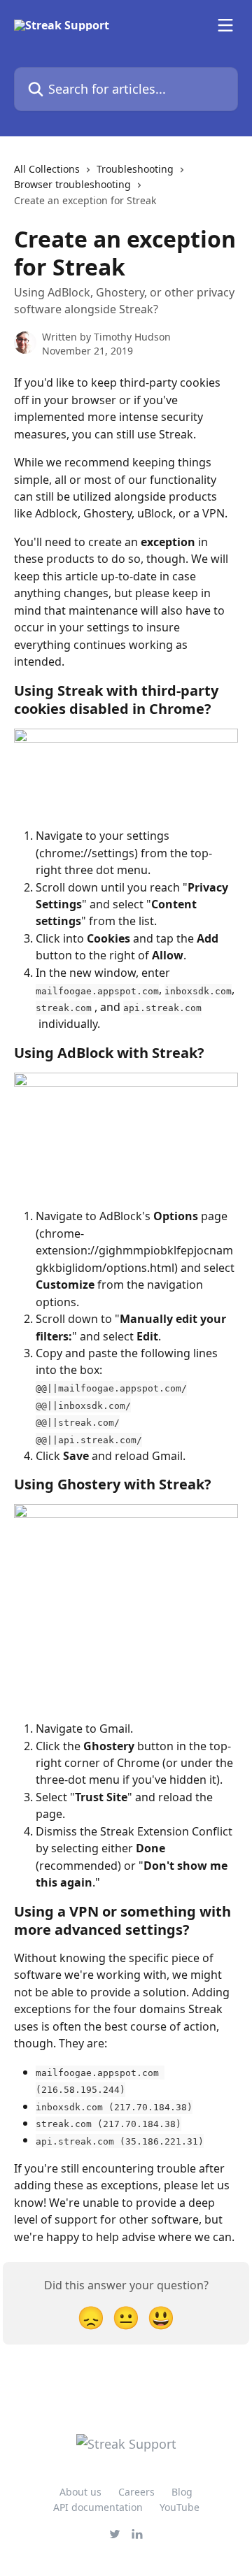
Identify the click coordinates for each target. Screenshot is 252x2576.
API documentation (98, 2507)
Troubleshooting (135, 169)
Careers (136, 2492)
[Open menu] (225, 25)
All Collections (47, 169)
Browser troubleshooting (72, 184)
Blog (182, 2492)
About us (80, 2492)
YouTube (180, 2507)
